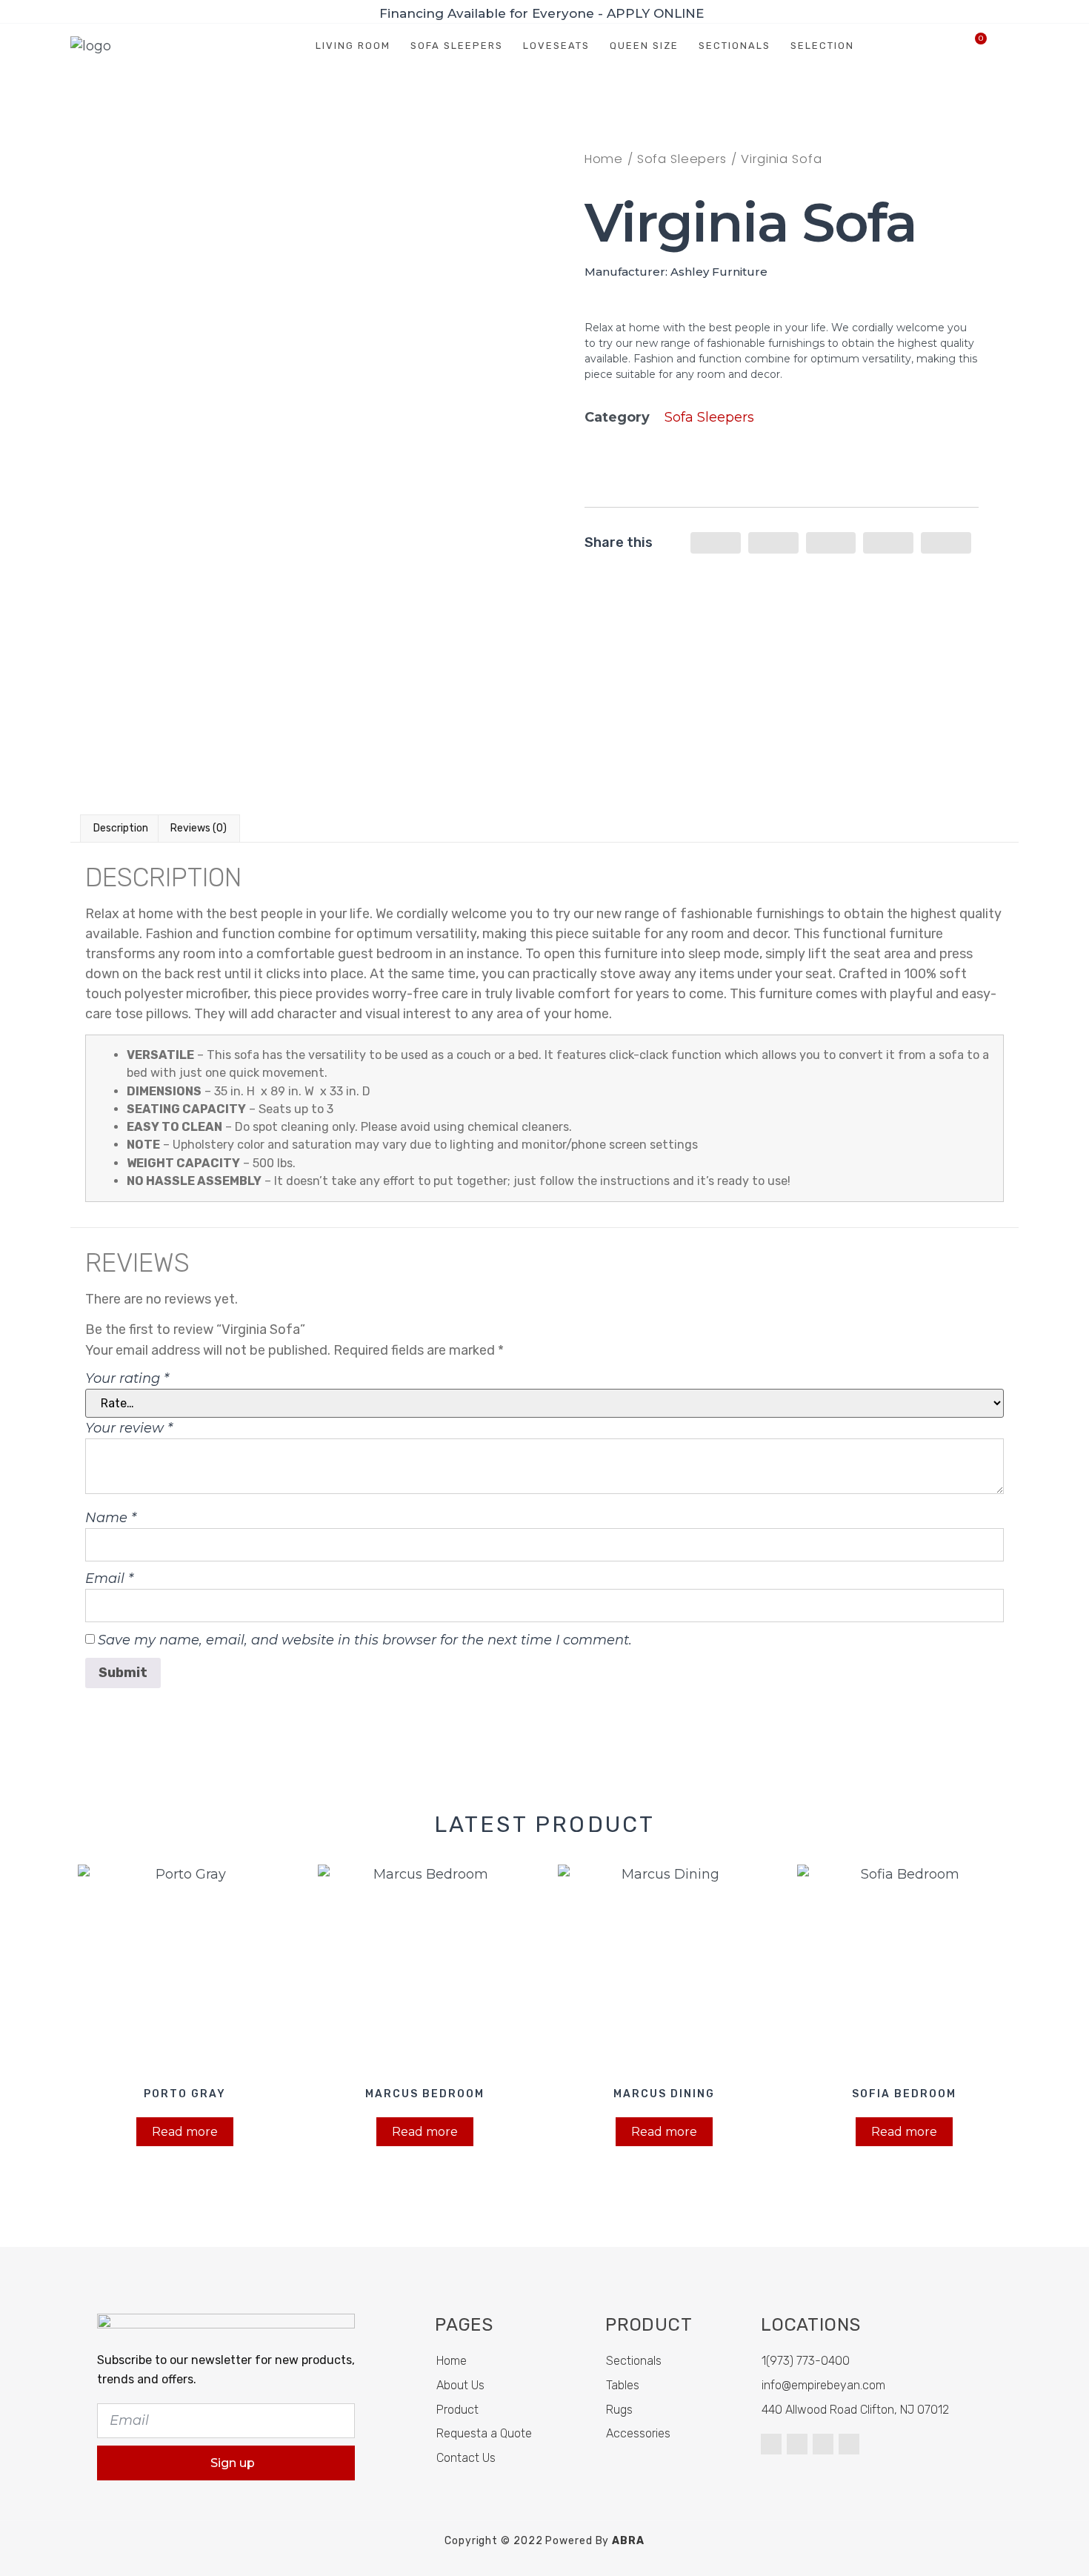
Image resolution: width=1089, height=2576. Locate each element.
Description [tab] (121, 828)
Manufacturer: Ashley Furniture (676, 272)
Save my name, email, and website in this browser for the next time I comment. (365, 1640)
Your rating (127, 1378)
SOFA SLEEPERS (457, 46)
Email (109, 1579)
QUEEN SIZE (644, 46)
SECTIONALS (735, 46)
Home (604, 159)
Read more (185, 2132)
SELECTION (822, 46)
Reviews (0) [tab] (199, 828)
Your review (129, 1428)
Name (111, 1518)
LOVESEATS (556, 46)
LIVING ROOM (353, 46)
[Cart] (975, 46)
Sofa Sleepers (682, 159)
